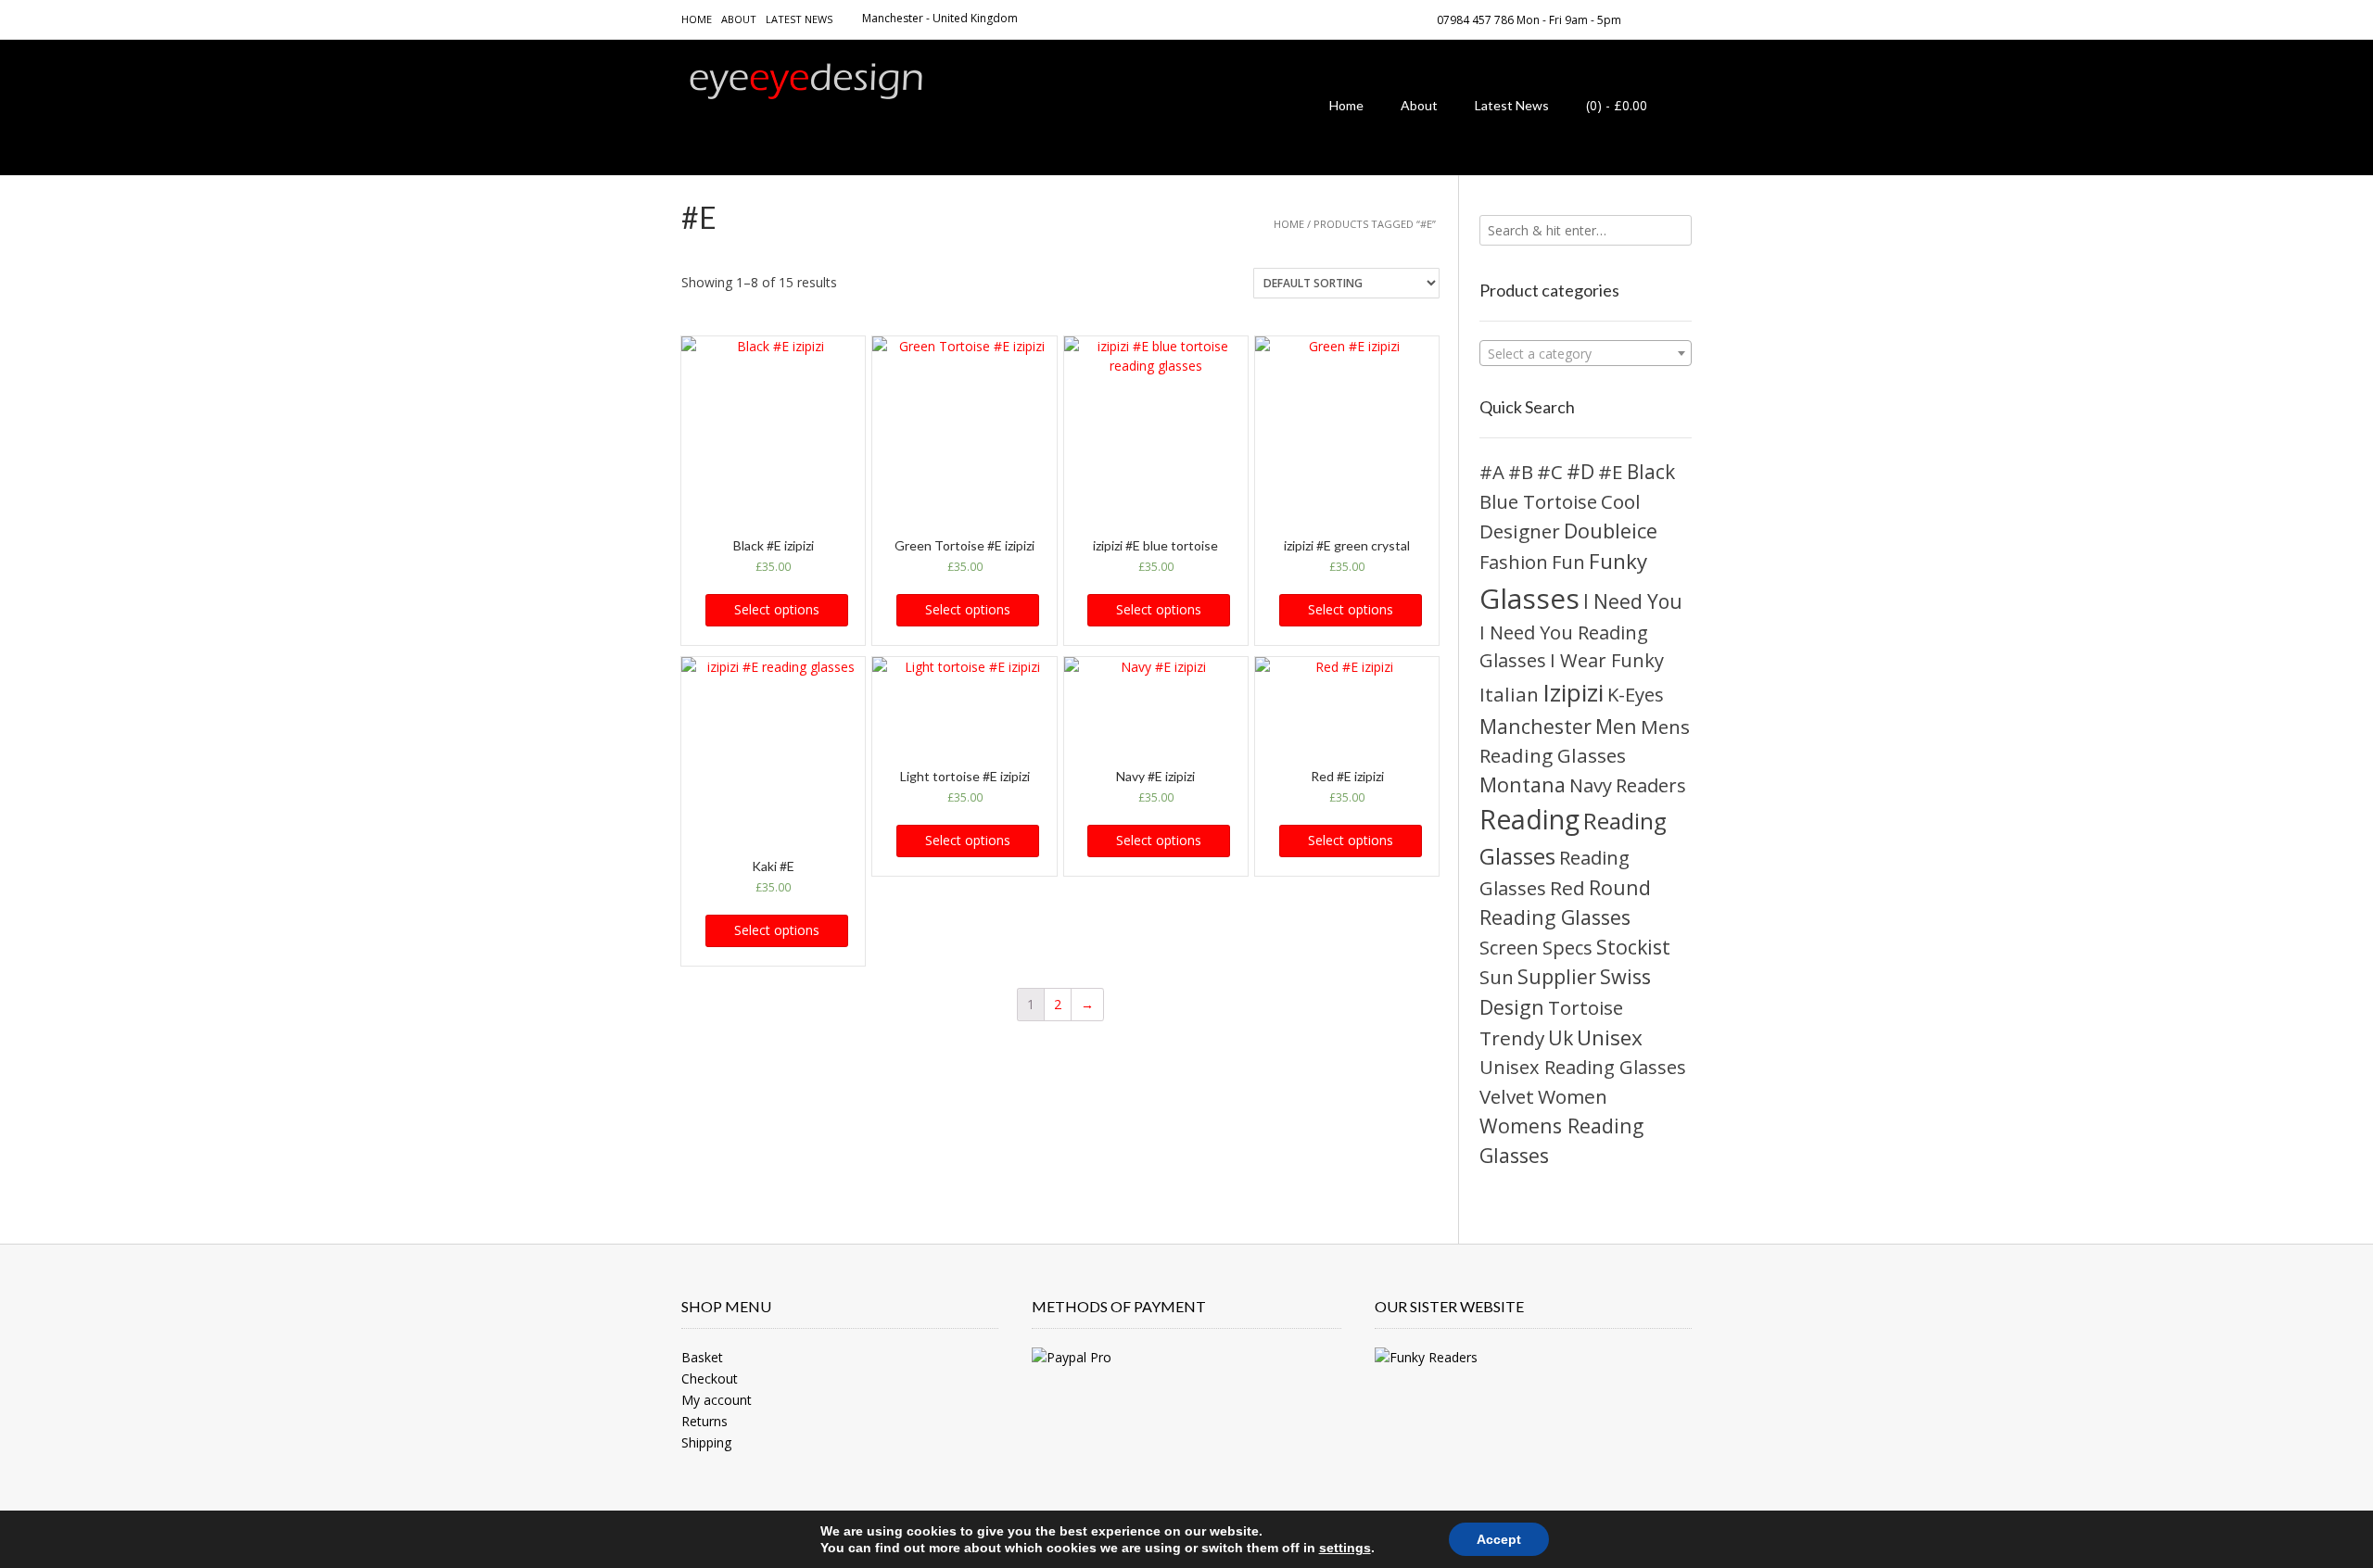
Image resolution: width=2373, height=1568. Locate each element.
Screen (1509, 948)
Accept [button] (1499, 1539)
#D (1580, 471)
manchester (1535, 726)
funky (1618, 561)
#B (1521, 472)
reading (1529, 819)
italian (1509, 694)
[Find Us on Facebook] (1664, 19)
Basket (702, 1357)
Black (1651, 472)
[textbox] (1586, 354)
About (739, 19)
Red (1567, 888)
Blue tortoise (1538, 501)
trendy (1512, 1038)
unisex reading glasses (1583, 1067)
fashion (1514, 562)
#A (1492, 472)
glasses (1529, 598)
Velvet (1507, 1096)
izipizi (1573, 692)
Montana (1523, 784)
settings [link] (1345, 1548)
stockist (1633, 947)
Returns (704, 1421)
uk (1561, 1037)
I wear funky (1607, 660)
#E (1611, 472)
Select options (777, 609)
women (1573, 1096)
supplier (1557, 976)
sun (1497, 977)
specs (1567, 948)
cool (1621, 501)
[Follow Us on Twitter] (1686, 19)
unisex (1610, 1037)
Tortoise (1586, 1007)
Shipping (706, 1442)
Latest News (799, 19)
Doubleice (1611, 531)
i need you (1633, 601)
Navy (1591, 785)
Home (697, 19)
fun (1568, 562)
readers (1651, 785)
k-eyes (1636, 694)
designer (1520, 531)
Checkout (710, 1378)
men (1616, 726)
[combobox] (1586, 353)
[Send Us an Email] (1642, 19)
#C (1550, 472)
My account (717, 1400)
